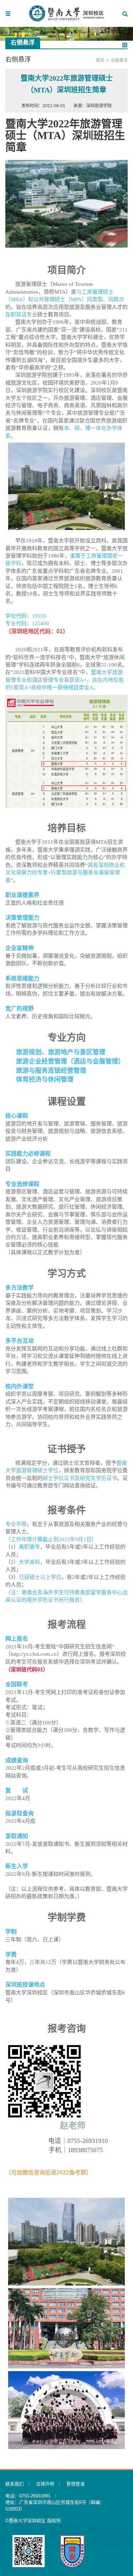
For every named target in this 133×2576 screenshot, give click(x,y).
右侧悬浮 (119, 60)
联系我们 (15, 2484)
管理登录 (76, 2484)
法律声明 (45, 2484)
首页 (100, 60)
